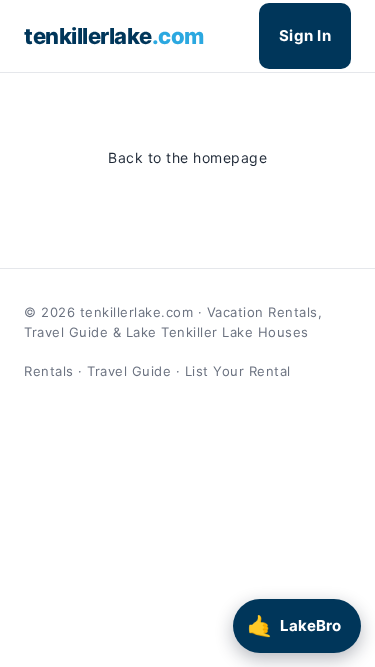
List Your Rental (238, 371)
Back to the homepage (187, 157)
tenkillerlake (114, 36)
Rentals (49, 371)
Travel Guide (129, 371)
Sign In (305, 35)
